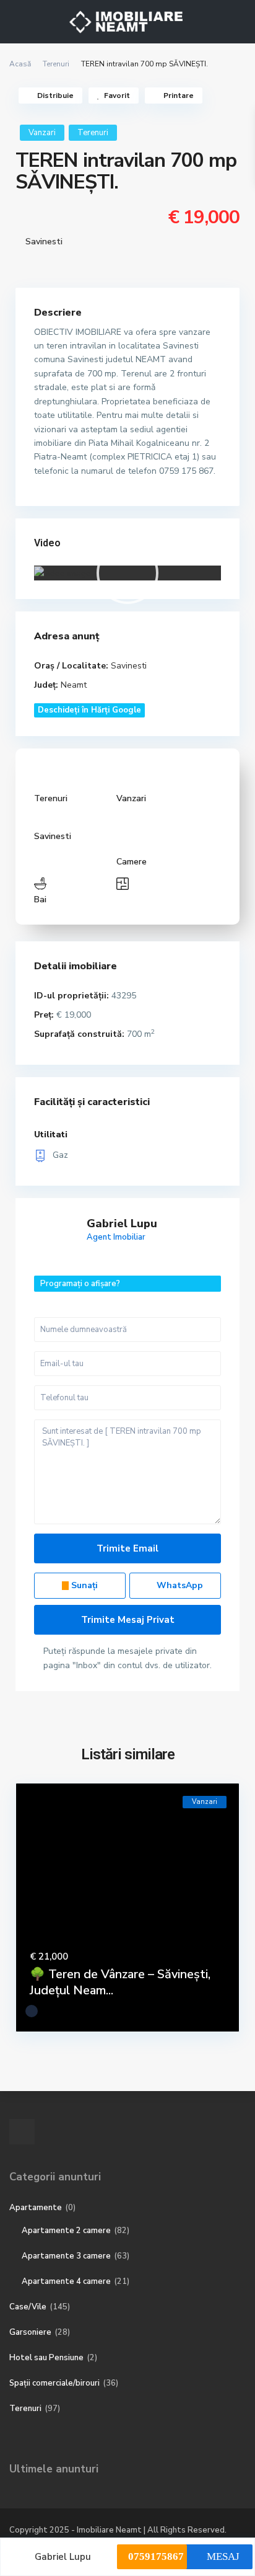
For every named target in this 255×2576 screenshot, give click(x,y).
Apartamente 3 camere (66, 2256)
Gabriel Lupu (122, 1224)
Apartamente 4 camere (66, 2281)
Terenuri (56, 64)
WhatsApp (179, 1585)
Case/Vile (28, 2307)
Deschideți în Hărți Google (89, 710)
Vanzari (42, 133)
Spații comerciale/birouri (54, 2383)
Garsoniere (30, 2332)
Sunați (83, 1585)
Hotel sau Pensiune (46, 2358)
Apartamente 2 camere (66, 2231)
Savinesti (44, 242)
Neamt (74, 685)
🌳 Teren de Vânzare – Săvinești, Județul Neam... (120, 1982)
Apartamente (36, 2208)
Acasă (20, 64)
